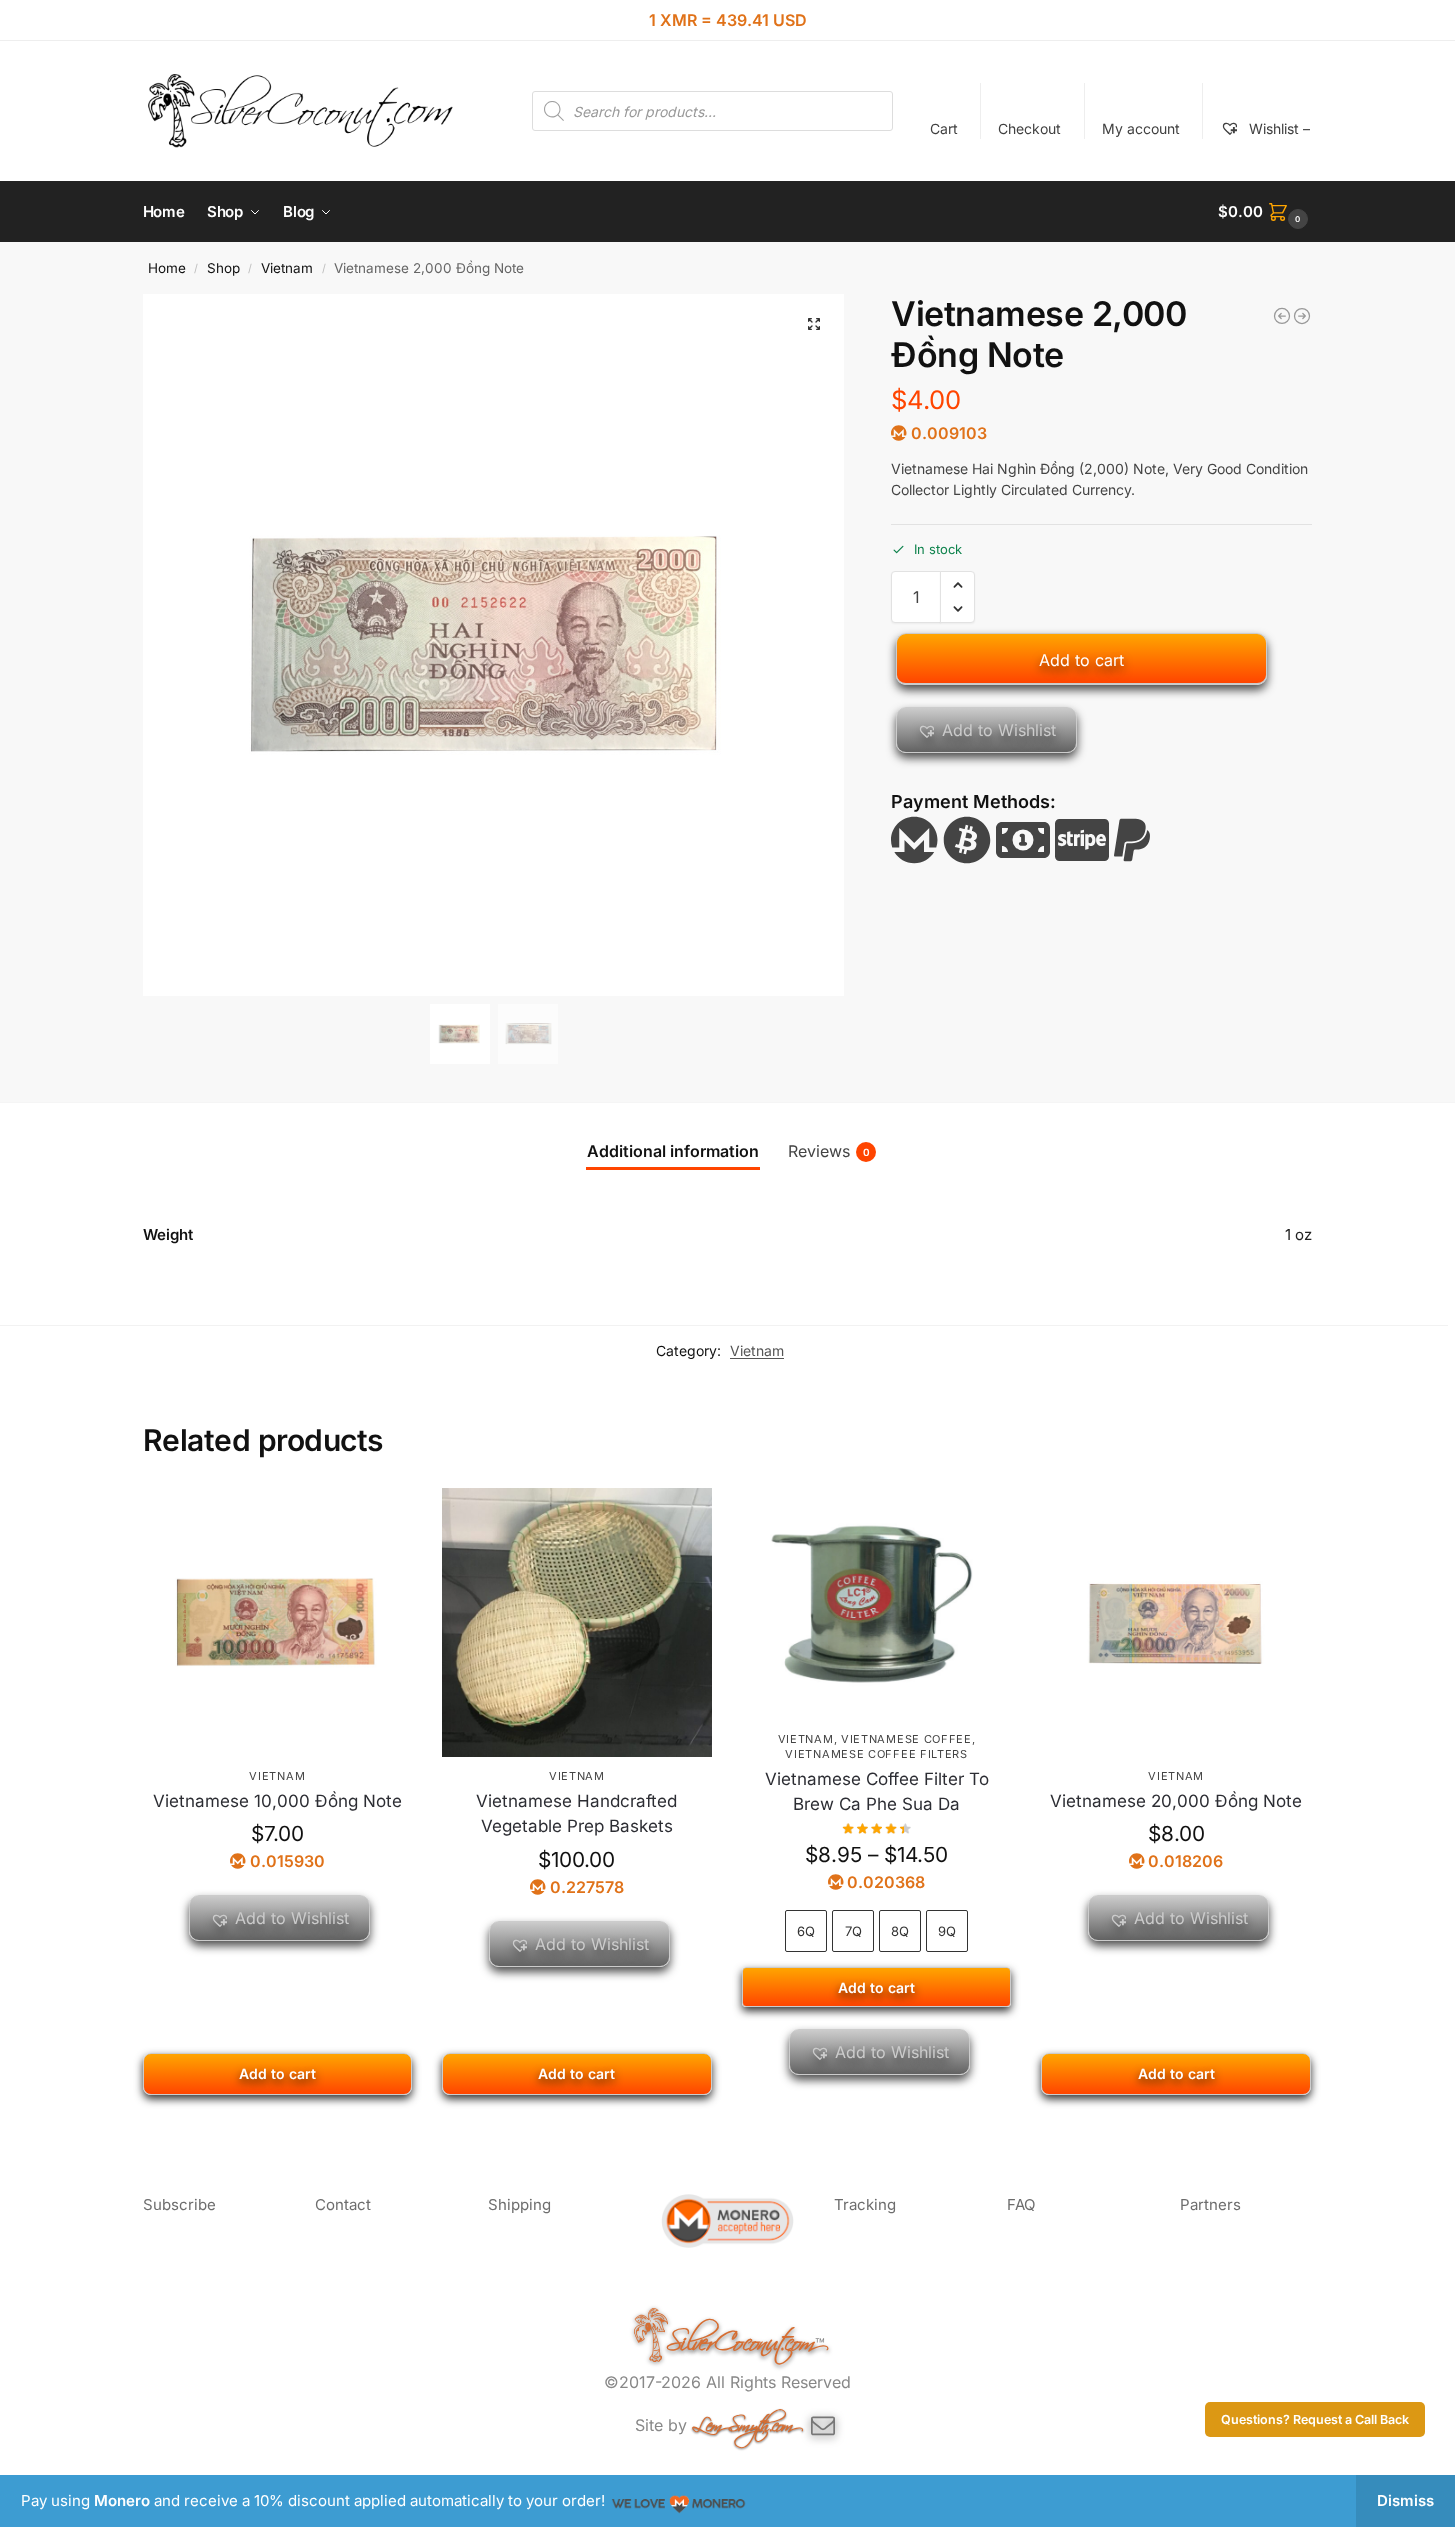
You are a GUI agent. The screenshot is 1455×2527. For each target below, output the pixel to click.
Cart (944, 128)
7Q (853, 1931)
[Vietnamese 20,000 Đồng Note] (1176, 1623)
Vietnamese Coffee (906, 1739)
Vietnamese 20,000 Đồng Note (1176, 1801)
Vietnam (287, 268)
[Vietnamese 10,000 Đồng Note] (1302, 316)
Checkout (1029, 128)
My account (1141, 128)
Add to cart (1081, 660)
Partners (1210, 2204)
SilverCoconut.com (740, 2337)
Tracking (865, 2204)
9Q (947, 1931)
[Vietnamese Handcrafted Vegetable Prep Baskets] (577, 1623)
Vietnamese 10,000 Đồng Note (277, 1801)
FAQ (1021, 2204)
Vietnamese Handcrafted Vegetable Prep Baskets (576, 1814)
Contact (343, 2204)
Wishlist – (1277, 128)
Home (167, 268)
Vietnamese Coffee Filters (876, 1754)
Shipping (519, 2204)
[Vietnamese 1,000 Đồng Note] (1282, 316)
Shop (223, 268)
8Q (900, 1931)
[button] (1265, 212)
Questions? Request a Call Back (1315, 2419)
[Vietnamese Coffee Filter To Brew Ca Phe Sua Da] (877, 1604)
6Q (806, 1931)
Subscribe (179, 2204)
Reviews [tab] (829, 1151)
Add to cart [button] (277, 2073)
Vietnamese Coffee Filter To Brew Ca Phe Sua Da (877, 1792)
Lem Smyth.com (742, 2421)
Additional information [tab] (673, 1151)
